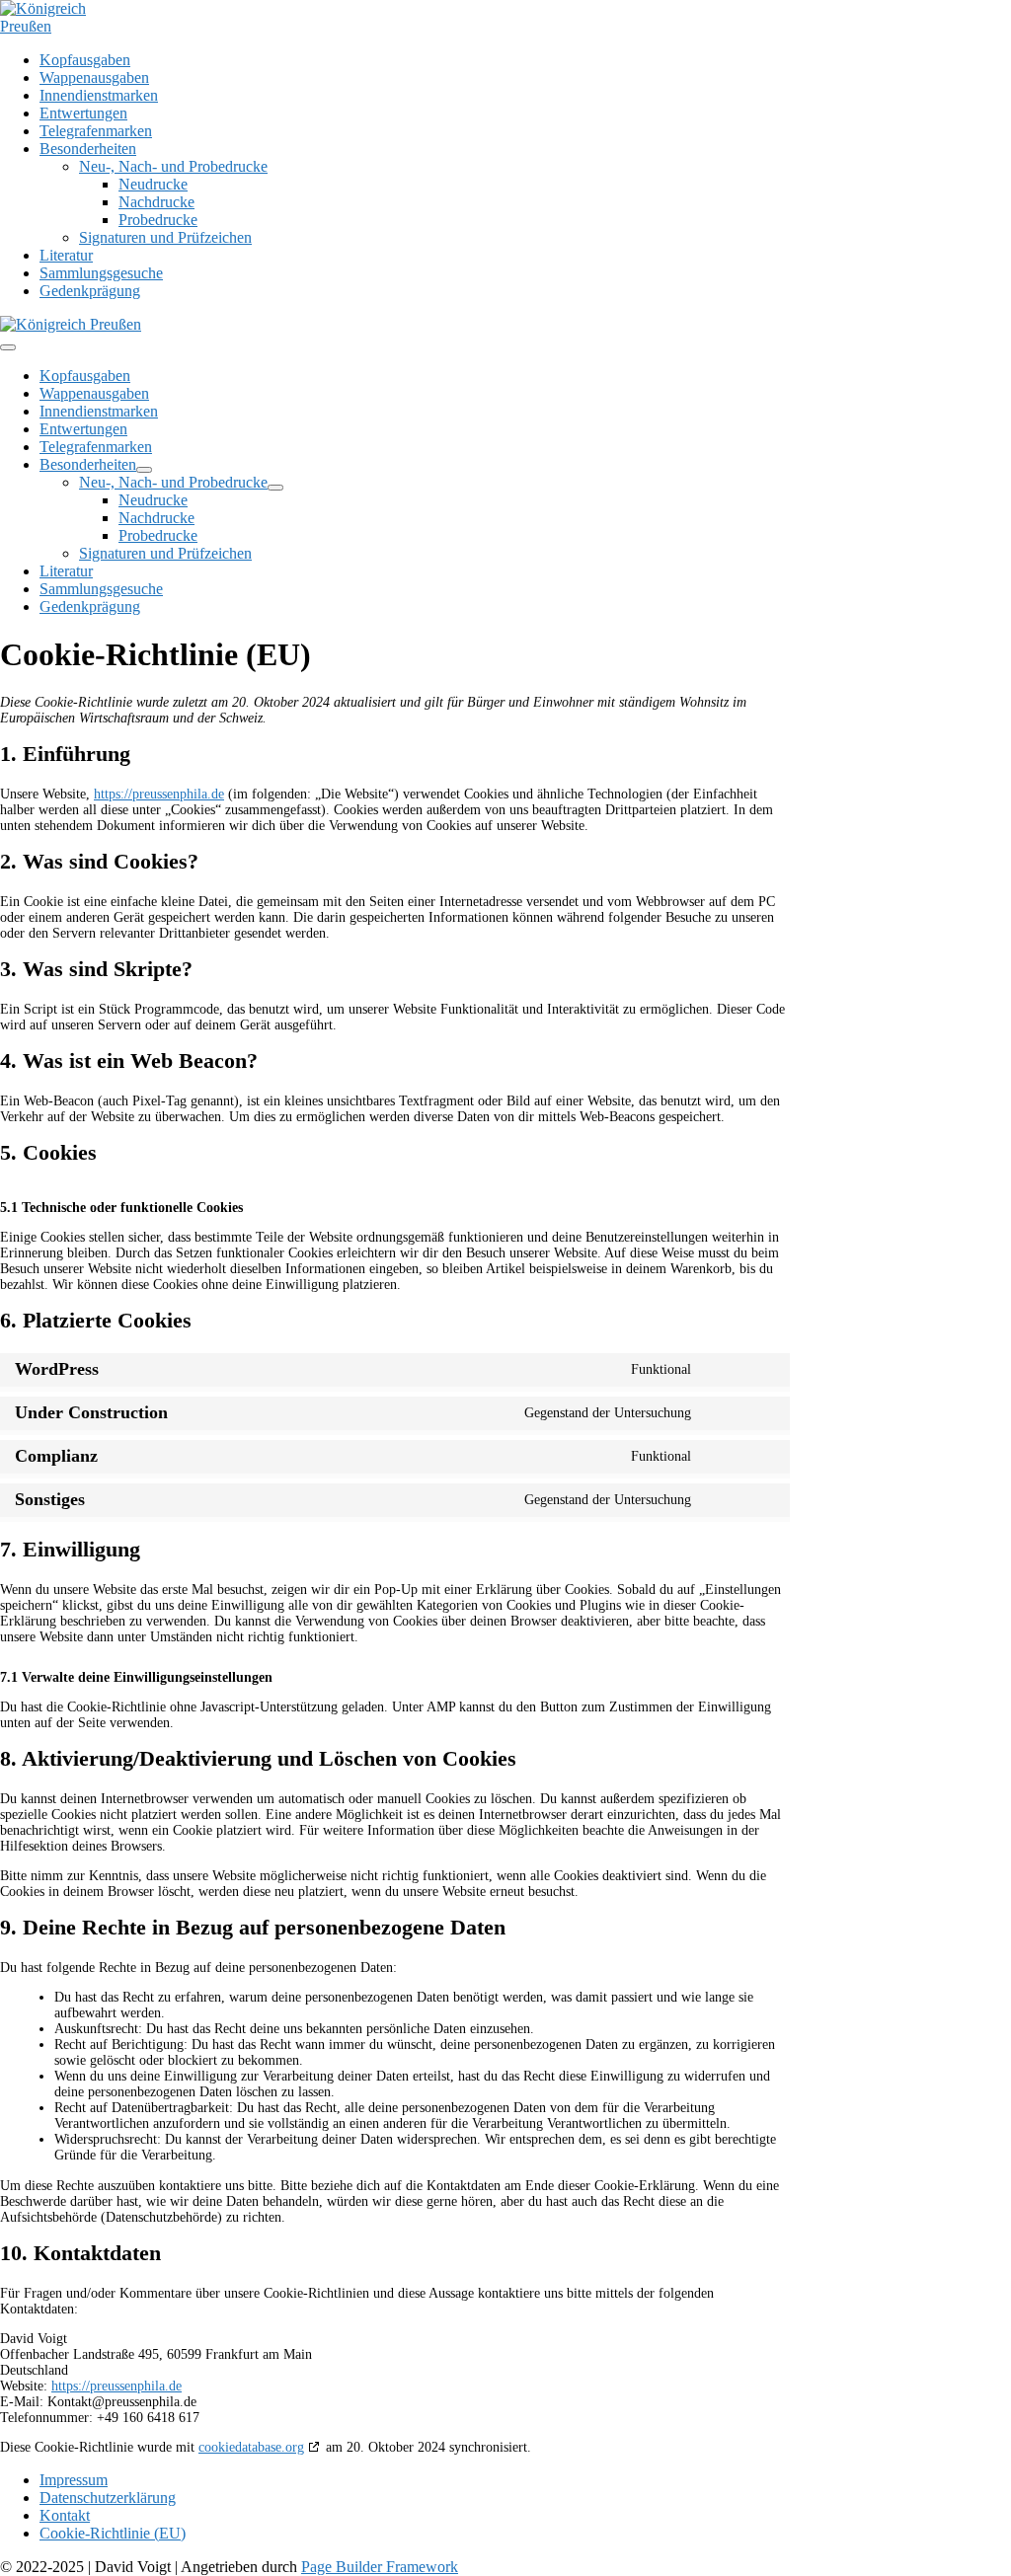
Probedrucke (158, 220)
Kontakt (65, 2515)
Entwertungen (83, 113)
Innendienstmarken (99, 95)
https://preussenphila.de (159, 794)
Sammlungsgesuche (101, 273)
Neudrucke (153, 184)
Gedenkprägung (90, 291)
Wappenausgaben (94, 77)
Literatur (66, 255)
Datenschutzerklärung (108, 2498)
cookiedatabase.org (251, 2447)
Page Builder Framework (380, 2567)
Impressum (74, 2480)
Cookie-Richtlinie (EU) (113, 2533)
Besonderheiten (88, 149)
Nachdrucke (156, 202)
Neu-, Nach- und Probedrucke (173, 166)
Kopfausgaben (85, 60)
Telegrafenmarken (96, 131)
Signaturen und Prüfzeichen (165, 237)
